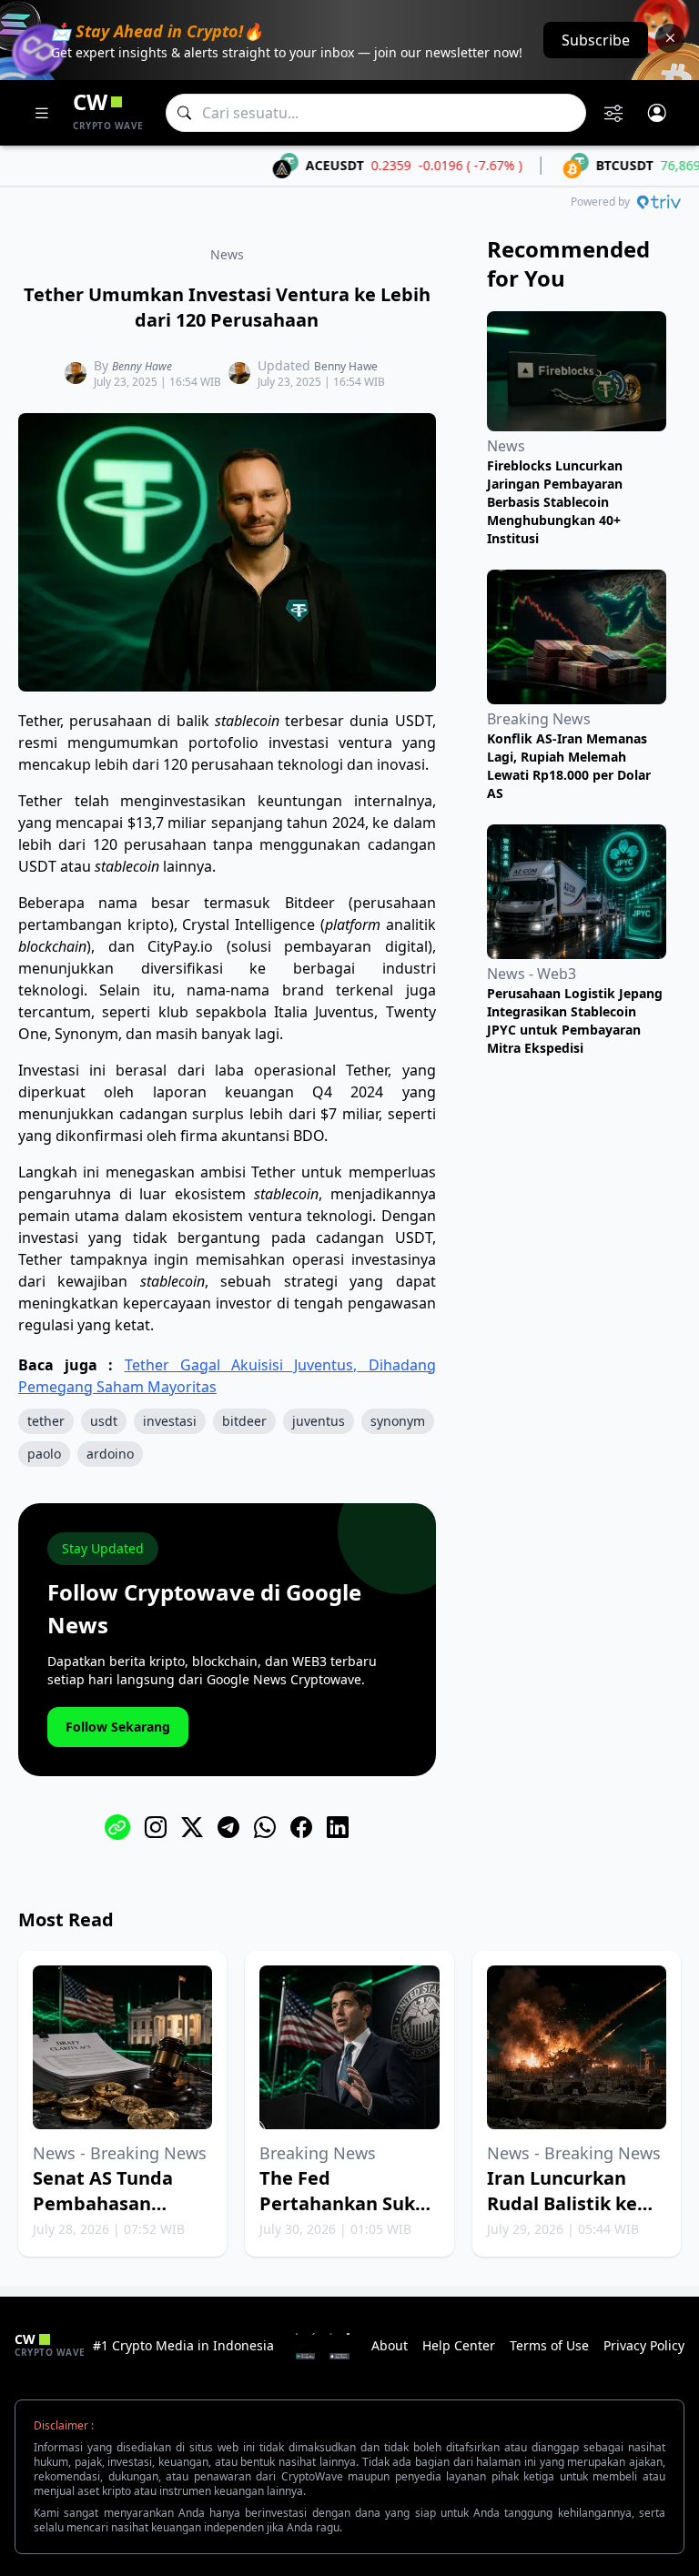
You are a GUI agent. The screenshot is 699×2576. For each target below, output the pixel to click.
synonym (398, 1421)
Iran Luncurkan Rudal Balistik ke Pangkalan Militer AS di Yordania (568, 2216)
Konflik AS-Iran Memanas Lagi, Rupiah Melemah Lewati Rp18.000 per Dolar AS (569, 766)
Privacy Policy (644, 2345)
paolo (44, 1454)
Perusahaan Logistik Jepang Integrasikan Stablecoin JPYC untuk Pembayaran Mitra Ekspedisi (575, 1020)
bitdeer (244, 1421)
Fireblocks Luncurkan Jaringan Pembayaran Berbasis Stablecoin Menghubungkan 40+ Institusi (555, 502)
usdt (104, 1421)
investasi (170, 1421)
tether (46, 1421)
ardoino (110, 1454)
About (390, 2345)
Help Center (459, 2345)
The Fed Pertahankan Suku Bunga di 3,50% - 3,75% (343, 2216)
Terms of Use (549, 2345)
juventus (319, 1421)
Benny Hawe (142, 366)
